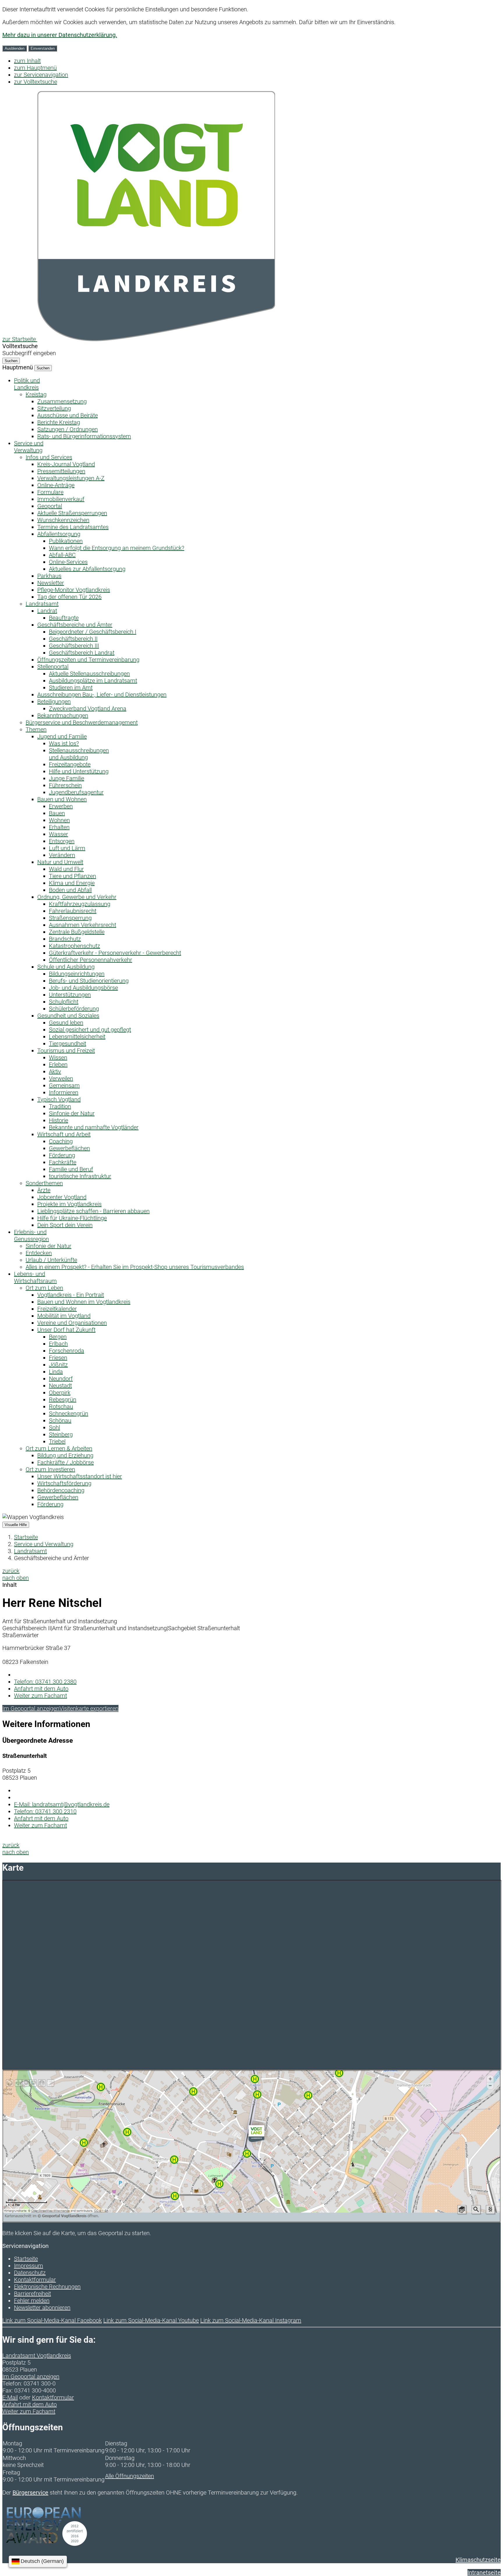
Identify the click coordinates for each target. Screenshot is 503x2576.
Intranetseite (484, 2573)
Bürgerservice (30, 2493)
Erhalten (59, 827)
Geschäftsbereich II (73, 639)
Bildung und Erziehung (65, 1455)
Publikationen (66, 541)
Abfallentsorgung (59, 534)
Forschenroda (67, 1351)
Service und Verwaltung (44, 1544)
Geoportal (50, 506)
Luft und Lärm (67, 848)
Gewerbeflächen (69, 1148)
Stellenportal (53, 667)
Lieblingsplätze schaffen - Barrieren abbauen (93, 1211)
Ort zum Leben (44, 1288)
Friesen (58, 1358)
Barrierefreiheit (32, 2294)
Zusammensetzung (62, 401)
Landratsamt (42, 604)
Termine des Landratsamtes (73, 527)
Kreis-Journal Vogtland (66, 464)
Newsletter (51, 583)
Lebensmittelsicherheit (77, 1037)
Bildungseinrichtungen (77, 974)
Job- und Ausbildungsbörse (83, 988)
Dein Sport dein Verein (65, 1225)
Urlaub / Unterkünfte (51, 1260)
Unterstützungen (70, 995)
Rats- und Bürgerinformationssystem (84, 436)
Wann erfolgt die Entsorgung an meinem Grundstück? (117, 548)
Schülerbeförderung (74, 1009)
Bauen (57, 813)
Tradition (60, 1106)
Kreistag (36, 394)
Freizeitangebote (70, 764)
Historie (59, 1120)
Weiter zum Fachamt (40, 1696)
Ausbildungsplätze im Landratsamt (93, 681)
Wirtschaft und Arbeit (64, 1134)
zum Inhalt (27, 61)
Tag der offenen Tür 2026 (69, 597)
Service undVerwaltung (29, 447)
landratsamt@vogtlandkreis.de (62, 1804)
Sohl (54, 1427)
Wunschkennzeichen (63, 520)
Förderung (62, 1155)
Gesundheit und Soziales (68, 1016)
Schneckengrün (69, 1413)
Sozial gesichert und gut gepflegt (90, 1030)
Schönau (60, 1420)
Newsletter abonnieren (42, 2308)
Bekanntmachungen (63, 715)
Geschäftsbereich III (74, 646)
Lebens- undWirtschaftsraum (35, 1277)
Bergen (58, 1337)
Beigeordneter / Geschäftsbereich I (93, 632)
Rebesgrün (63, 1400)
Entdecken (39, 1253)
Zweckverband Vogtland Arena (88, 708)
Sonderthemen (44, 1183)
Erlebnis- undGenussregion (31, 1236)
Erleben (58, 1064)
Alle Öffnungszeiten (130, 2476)
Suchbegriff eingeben (29, 353)
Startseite (26, 1537)
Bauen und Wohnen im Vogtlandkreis (84, 1302)
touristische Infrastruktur (80, 1176)
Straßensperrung (70, 918)
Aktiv (55, 1071)
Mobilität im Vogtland (64, 1316)
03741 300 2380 (45, 1682)
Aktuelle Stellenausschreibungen (89, 674)
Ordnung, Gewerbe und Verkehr (77, 897)
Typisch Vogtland (59, 1099)
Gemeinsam (64, 1085)
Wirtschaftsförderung (64, 1483)
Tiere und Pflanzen (72, 876)
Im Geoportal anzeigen (31, 1708)
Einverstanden (43, 48)
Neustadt (60, 1386)
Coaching (61, 1141)
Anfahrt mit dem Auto (41, 1689)
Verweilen (61, 1078)
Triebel (57, 1441)
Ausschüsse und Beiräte (68, 415)
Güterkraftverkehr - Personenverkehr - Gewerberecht (115, 953)
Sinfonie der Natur (72, 1113)
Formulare (50, 492)
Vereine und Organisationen (72, 1323)
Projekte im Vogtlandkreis (69, 1204)
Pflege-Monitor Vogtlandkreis (74, 590)
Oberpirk (60, 1393)
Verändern (62, 855)
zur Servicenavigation (41, 75)
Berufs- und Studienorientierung (89, 981)
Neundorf (61, 1379)
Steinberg (61, 1434)
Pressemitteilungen (61, 471)
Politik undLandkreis (27, 384)
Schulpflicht (64, 1002)
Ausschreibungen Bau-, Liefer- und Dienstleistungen (102, 695)
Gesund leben (66, 1023)
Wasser (59, 834)
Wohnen (59, 820)
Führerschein (65, 785)
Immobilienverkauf (61, 499)
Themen (36, 729)
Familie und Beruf (71, 1169)
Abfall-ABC (62, 555)
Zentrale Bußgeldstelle (77, 932)
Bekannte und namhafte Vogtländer (94, 1127)
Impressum (29, 2266)
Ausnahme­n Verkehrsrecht (83, 925)
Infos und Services (49, 457)
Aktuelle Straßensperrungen (72, 513)
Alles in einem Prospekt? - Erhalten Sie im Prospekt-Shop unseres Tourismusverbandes (135, 1267)
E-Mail (10, 2397)
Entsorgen (62, 841)
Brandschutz (65, 939)
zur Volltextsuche (36, 82)
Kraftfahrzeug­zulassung (80, 904)
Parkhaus (49, 576)
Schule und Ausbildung (66, 967)
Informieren (64, 1092)
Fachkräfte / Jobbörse (65, 1462)
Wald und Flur (66, 869)
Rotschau (61, 1407)
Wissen (58, 1058)
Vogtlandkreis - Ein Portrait (71, 1295)
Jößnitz (58, 1365)
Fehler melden (32, 2301)
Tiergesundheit (68, 1044)
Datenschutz (30, 2273)
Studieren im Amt (71, 688)
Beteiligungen (54, 702)
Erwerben (61, 806)
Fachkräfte (63, 1162)
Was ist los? (64, 743)
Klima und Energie (72, 883)
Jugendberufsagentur (76, 792)
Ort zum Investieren (50, 1469)
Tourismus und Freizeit (66, 1051)
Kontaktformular (35, 2280)
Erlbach (58, 1344)
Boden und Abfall (70, 890)
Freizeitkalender (57, 1309)
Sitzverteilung (54, 408)
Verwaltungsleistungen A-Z (71, 478)
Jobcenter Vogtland (62, 1197)
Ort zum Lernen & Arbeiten (59, 1448)
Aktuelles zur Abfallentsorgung (87, 569)
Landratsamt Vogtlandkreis (37, 2356)
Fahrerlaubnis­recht (73, 911)
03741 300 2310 (45, 1811)
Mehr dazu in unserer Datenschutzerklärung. (60, 35)
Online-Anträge (56, 485)
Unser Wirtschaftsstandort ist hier (80, 1476)
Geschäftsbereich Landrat (82, 653)
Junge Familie (67, 778)
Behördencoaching (61, 1490)
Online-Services (68, 562)
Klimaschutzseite (478, 2560)
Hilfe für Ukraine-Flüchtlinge (72, 1218)
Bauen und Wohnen (62, 799)
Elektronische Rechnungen (47, 2287)
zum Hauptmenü (35, 68)
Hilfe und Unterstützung (79, 771)
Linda (56, 1372)
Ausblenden (15, 48)
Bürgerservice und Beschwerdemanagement (82, 722)
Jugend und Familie (62, 736)
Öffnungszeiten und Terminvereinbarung (88, 660)
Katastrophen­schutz (75, 946)
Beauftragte (64, 618)
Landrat (47, 611)
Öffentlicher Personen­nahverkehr (91, 960)
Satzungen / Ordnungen (68, 429)
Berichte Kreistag (59, 422)
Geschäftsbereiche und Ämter (75, 625)
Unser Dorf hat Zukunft (66, 1330)
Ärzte (44, 1190)
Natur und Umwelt (60, 862)
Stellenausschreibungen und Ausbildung (79, 754)
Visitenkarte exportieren (89, 1708)
